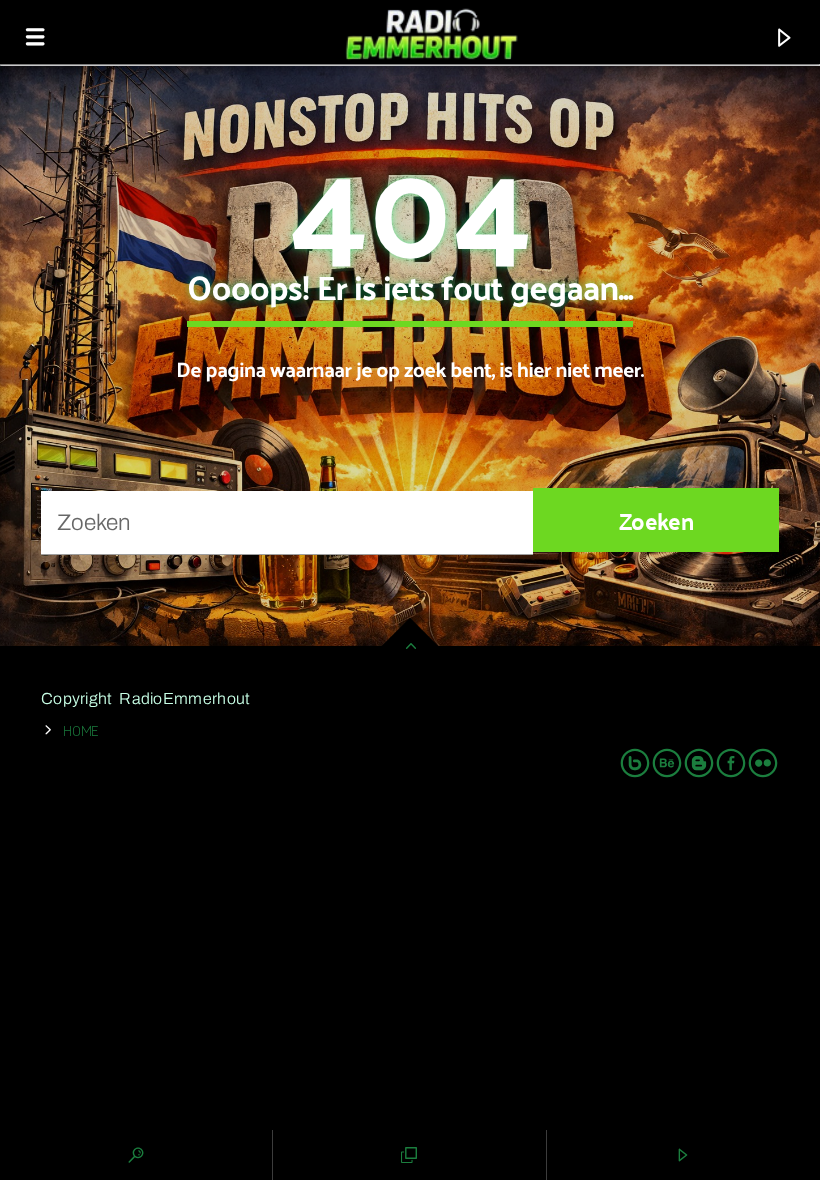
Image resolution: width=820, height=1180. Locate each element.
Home (81, 729)
